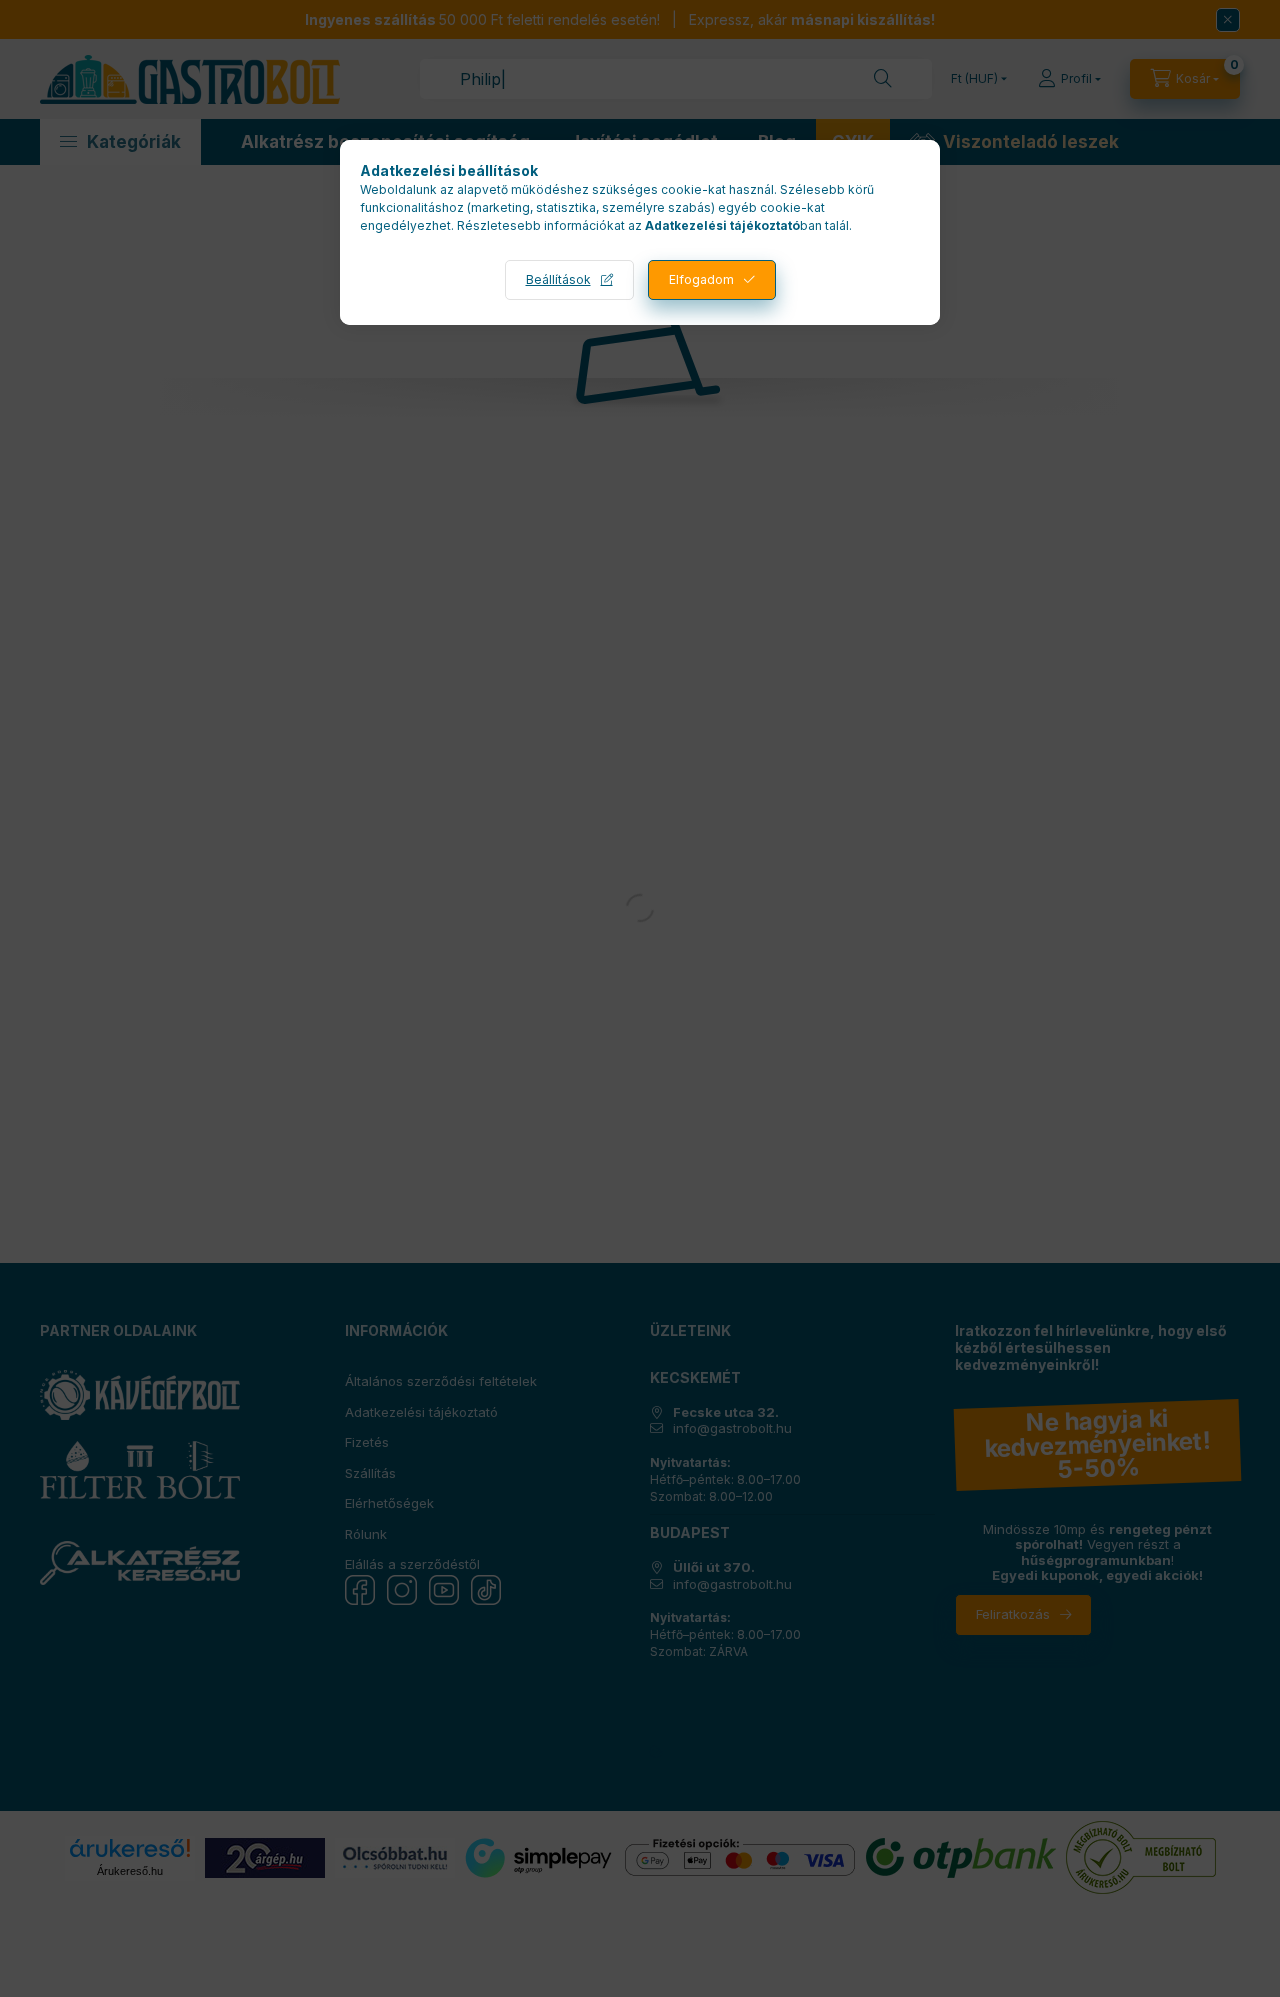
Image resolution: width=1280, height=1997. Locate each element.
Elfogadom (701, 279)
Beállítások (558, 279)
